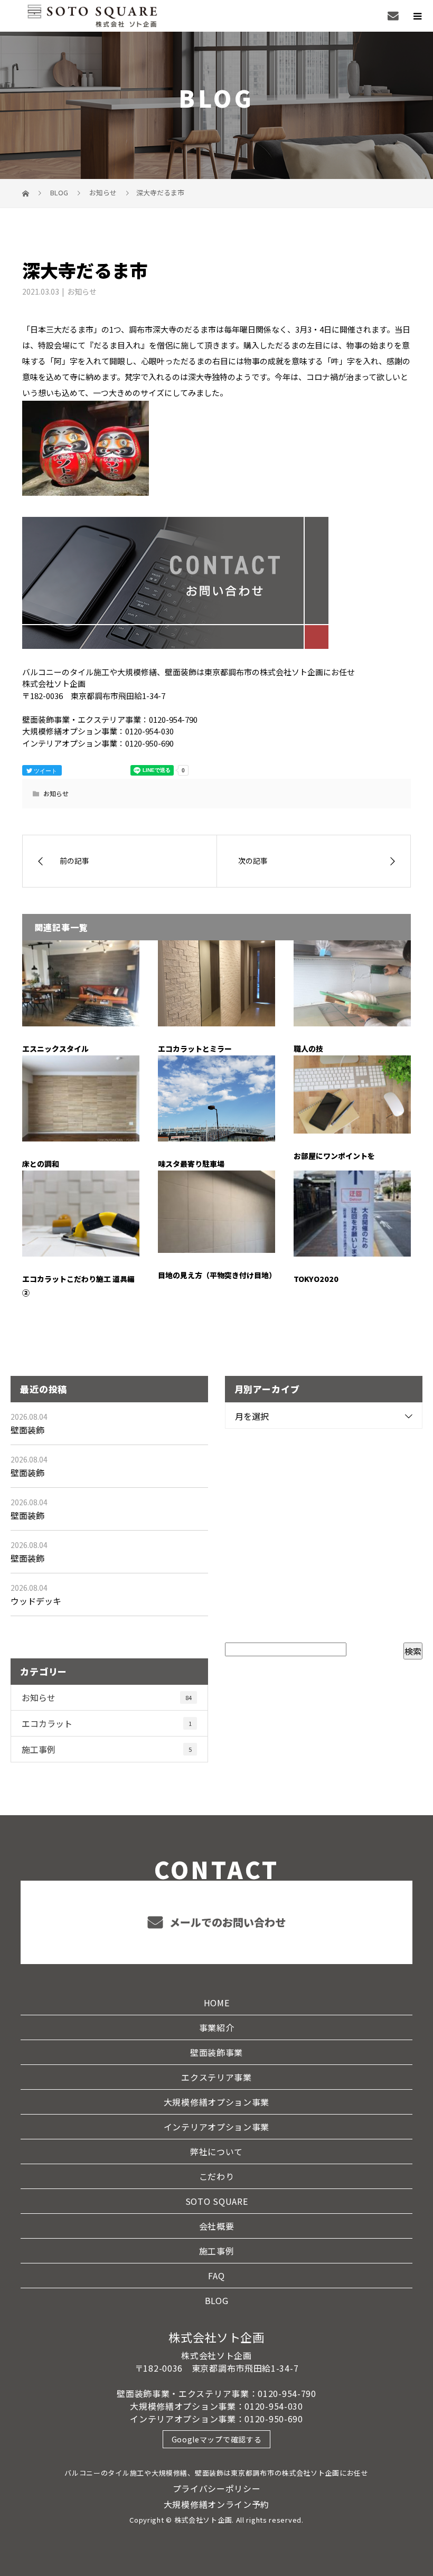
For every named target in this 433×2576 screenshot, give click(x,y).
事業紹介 (217, 2027)
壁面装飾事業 (216, 2052)
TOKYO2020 (316, 1279)
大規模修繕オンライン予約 (216, 2504)
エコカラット (107, 1723)
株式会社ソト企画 (216, 2337)
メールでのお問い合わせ (226, 1922)
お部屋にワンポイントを (334, 1156)
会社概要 (217, 2226)
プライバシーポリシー (217, 2488)
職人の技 (308, 1049)
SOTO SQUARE (217, 2201)
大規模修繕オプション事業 (216, 2102)
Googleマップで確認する (217, 2439)
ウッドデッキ (36, 1601)
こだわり (217, 2176)
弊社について (216, 2152)
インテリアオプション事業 (216, 2127)
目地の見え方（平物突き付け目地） (217, 1275)
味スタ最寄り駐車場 (191, 1164)
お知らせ (82, 291)
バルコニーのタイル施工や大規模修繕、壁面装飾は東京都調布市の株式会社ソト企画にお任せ (216, 2473)
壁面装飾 (27, 1430)
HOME (217, 2003)
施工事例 (107, 1749)
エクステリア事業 (216, 2077)
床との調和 (41, 1164)
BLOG (217, 2300)
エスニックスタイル (55, 1049)
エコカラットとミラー (195, 1049)
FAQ (216, 2276)
